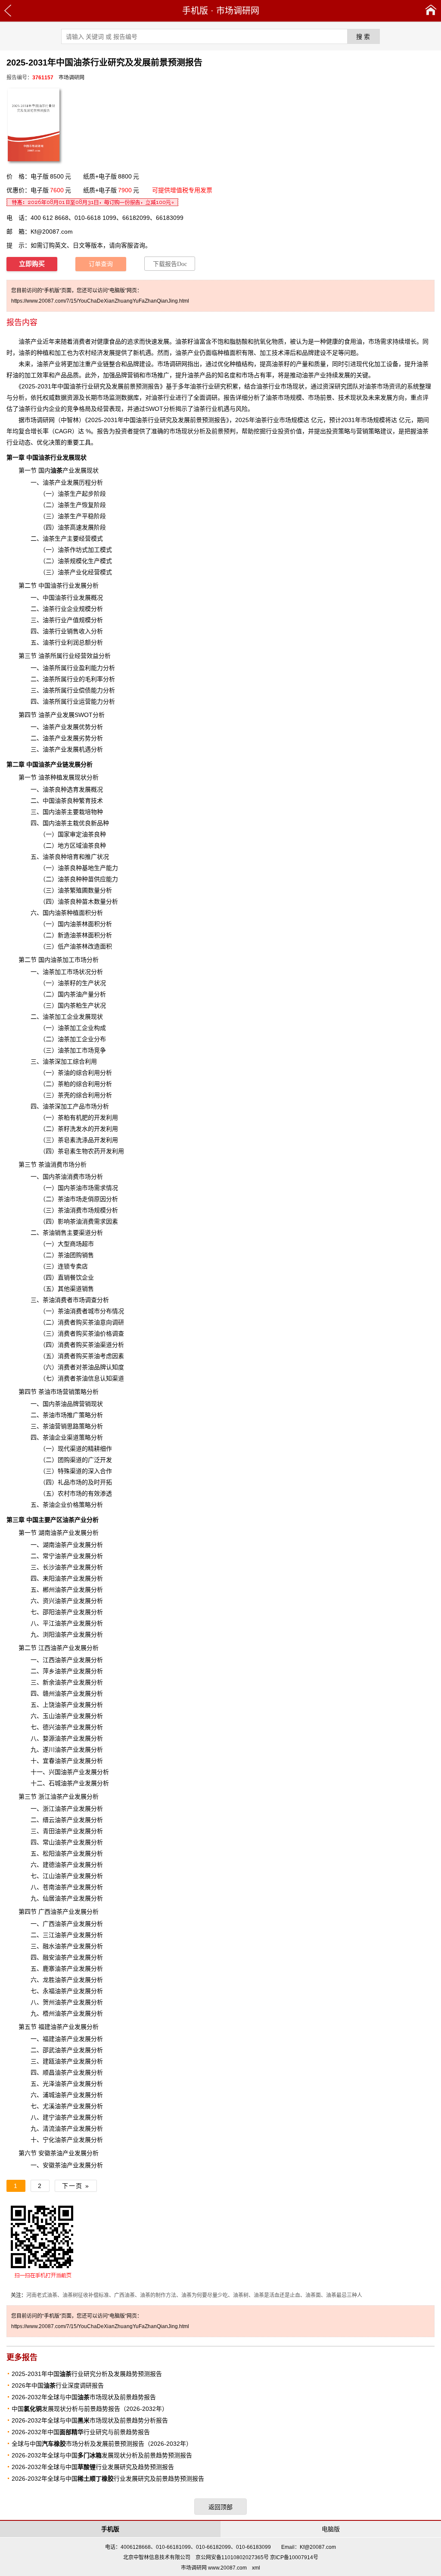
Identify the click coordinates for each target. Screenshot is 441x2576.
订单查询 (101, 264)
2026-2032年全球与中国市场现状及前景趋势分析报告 (90, 2420)
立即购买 (32, 264)
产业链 (59, 764)
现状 (298, 386)
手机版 (195, 11)
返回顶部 (220, 2507)
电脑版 (331, 2529)
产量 (302, 364)
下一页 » (76, 2186)
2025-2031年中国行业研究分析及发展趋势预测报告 (87, 2374)
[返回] (8, 11)
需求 (100, 1221)
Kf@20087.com (52, 232)
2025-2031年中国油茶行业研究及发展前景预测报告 (157, 420)
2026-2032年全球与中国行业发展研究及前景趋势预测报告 (108, 2479)
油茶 (181, 353)
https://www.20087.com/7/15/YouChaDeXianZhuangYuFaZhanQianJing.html (100, 301)
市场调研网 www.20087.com (214, 2568)
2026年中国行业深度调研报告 (58, 2385)
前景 (130, 386)
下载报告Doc (170, 264)
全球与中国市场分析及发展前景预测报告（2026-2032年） (102, 2444)
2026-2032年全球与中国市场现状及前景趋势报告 (84, 2397)
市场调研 (37, 420)
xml (256, 2568)
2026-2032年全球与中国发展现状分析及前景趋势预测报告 (102, 2455)
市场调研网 (238, 11)
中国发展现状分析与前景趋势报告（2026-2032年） (90, 2409)
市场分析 (91, 1177)
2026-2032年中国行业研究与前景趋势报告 (81, 2432)
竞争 (73, 409)
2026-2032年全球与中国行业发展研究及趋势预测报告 (93, 2467)
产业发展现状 (75, 470)
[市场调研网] (431, 11)
